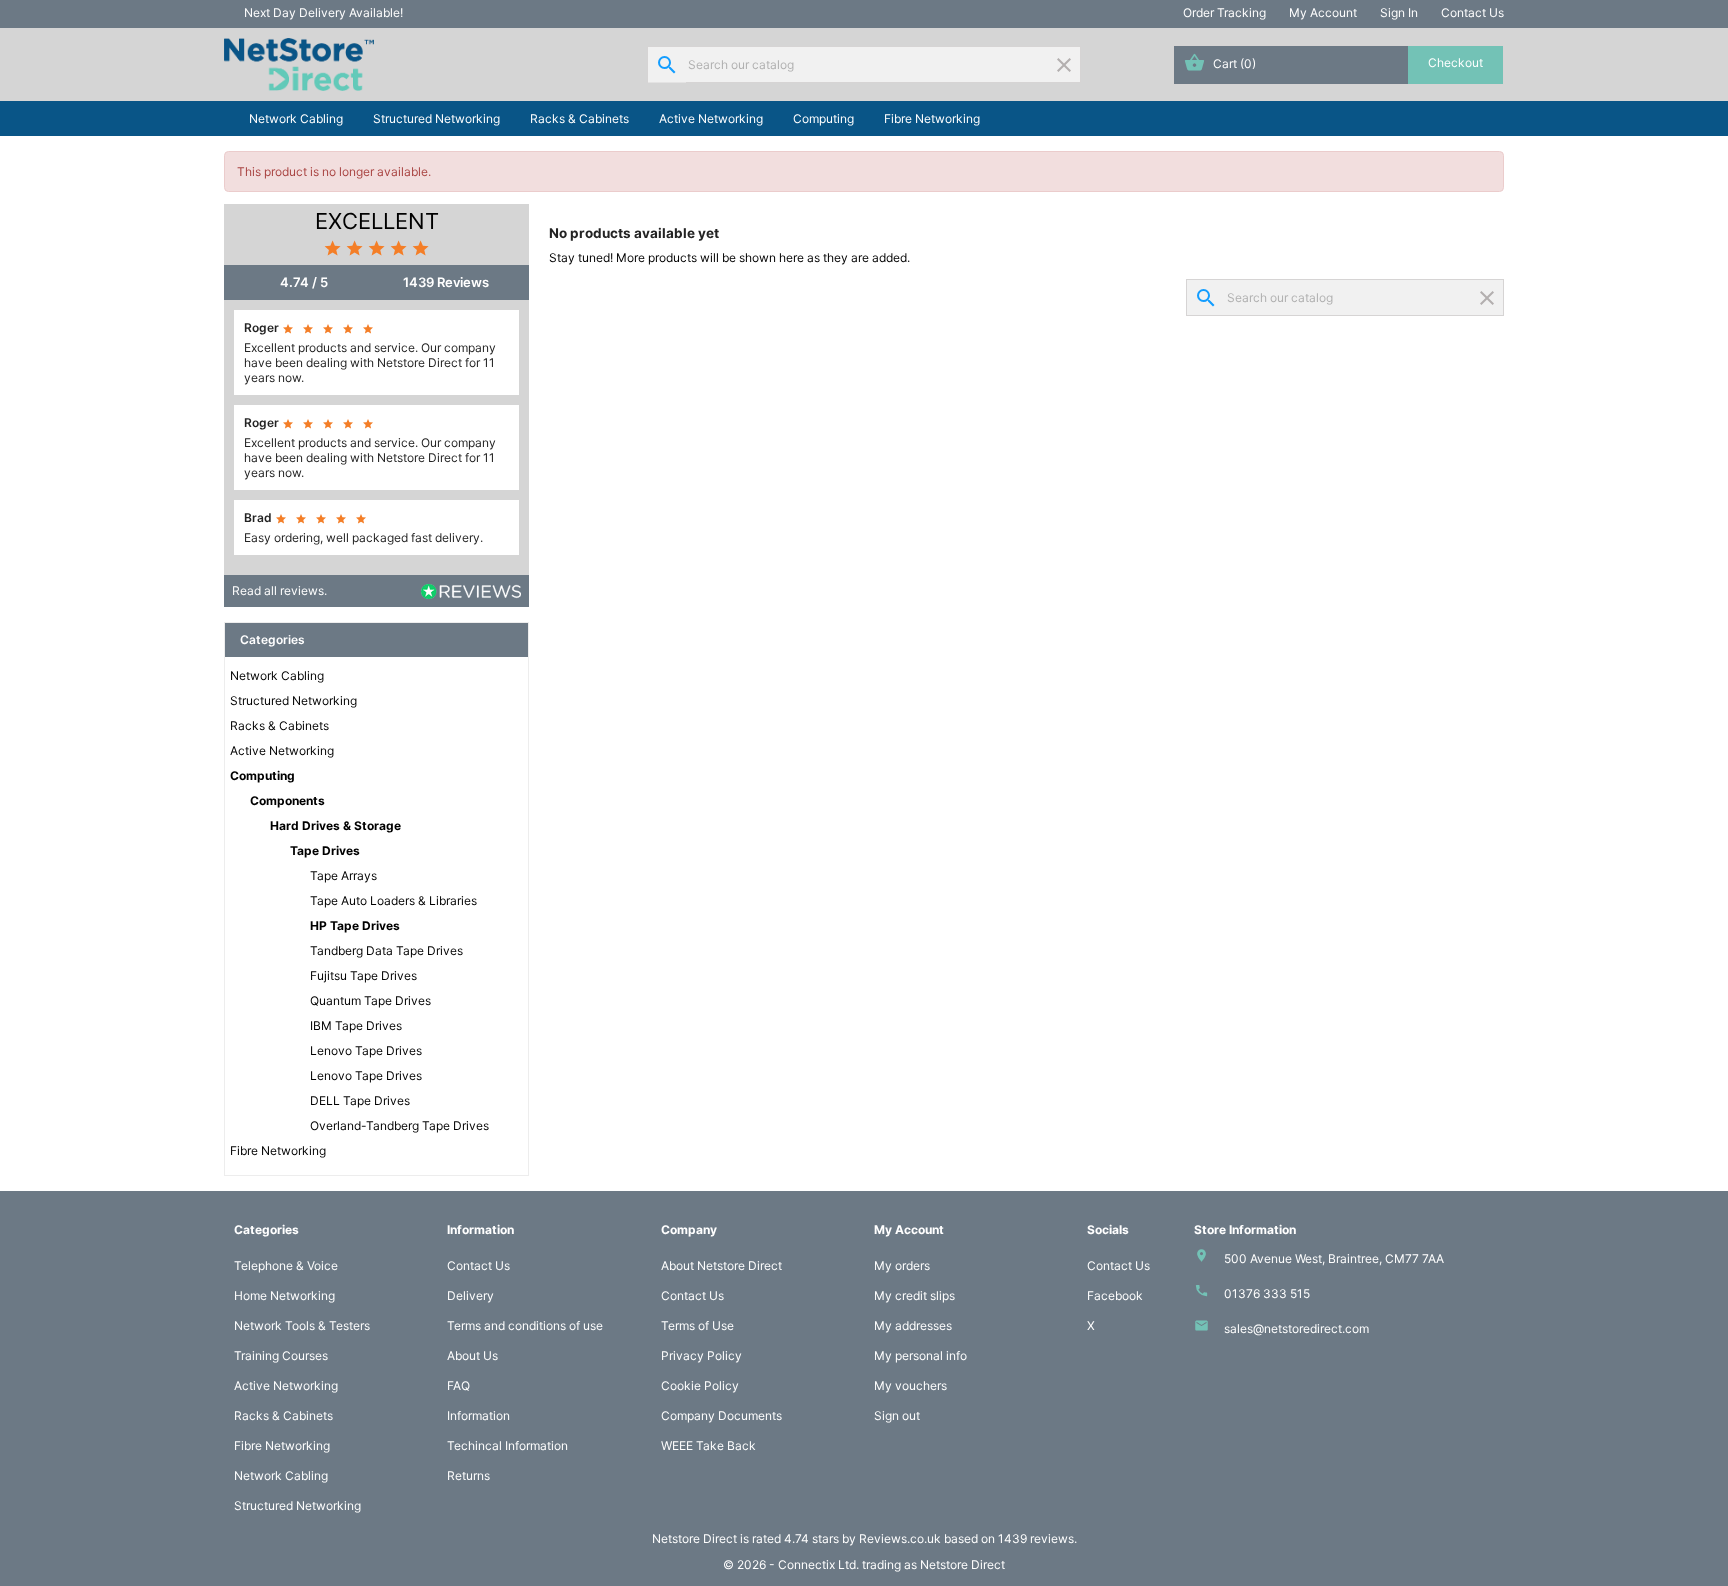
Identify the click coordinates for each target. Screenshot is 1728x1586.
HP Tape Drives (355, 925)
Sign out (897, 1415)
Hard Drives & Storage (335, 825)
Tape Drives (325, 850)
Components (287, 800)
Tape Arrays (343, 875)
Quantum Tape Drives (370, 1000)
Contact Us (1472, 12)
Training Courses (281, 1355)
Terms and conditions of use (525, 1325)
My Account (1323, 12)
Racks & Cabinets (579, 118)
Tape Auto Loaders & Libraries (393, 900)
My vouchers (910, 1385)
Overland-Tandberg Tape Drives (399, 1125)
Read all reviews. (279, 590)
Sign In (1399, 12)
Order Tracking (1224, 12)
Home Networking (284, 1295)
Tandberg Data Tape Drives (386, 950)
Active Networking (711, 118)
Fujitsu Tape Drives (363, 975)
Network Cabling (296, 118)
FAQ (458, 1385)
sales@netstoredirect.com (1296, 1328)
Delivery (470, 1295)
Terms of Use (697, 1325)
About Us (472, 1355)
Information (478, 1415)
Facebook (1115, 1295)
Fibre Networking (932, 118)
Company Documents (721, 1415)
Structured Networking (436, 118)
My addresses (913, 1325)
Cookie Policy (700, 1385)
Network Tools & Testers (302, 1325)
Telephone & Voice (286, 1265)
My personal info (920, 1355)
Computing (823, 118)
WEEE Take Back (708, 1445)
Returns (468, 1475)
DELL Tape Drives (360, 1100)
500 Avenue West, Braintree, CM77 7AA (1334, 1258)
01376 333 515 (1267, 1293)
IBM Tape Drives (356, 1025)
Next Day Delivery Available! (323, 12)
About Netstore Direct (721, 1265)
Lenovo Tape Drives (366, 1050)
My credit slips (914, 1295)
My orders (902, 1265)
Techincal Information (507, 1445)
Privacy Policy (701, 1355)
